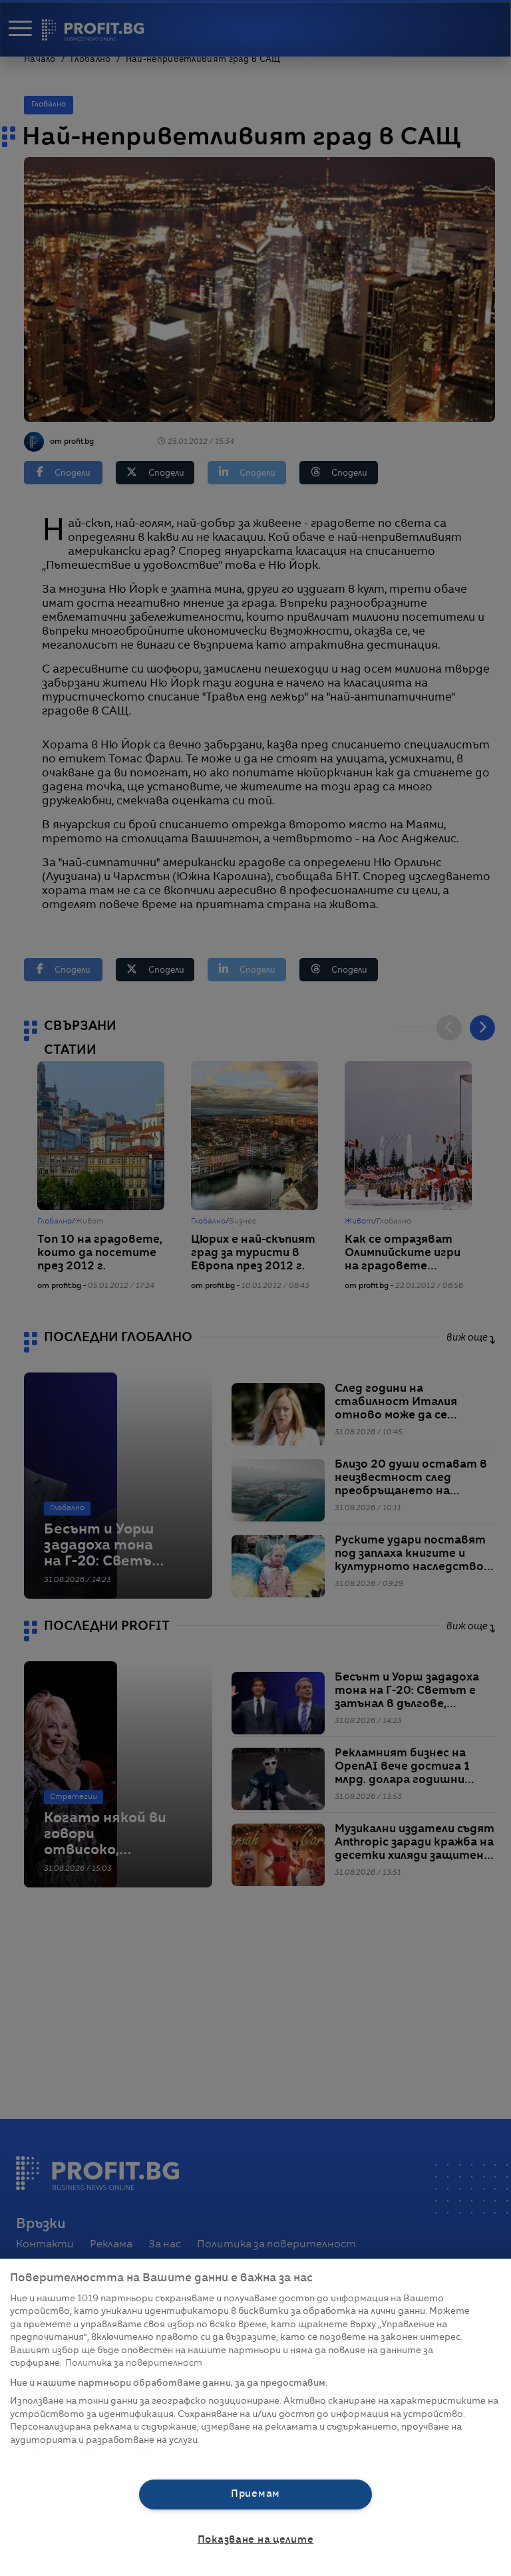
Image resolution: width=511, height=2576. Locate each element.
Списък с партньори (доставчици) (91, 2455)
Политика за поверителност (134, 2363)
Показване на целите (256, 2540)
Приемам (255, 2494)
